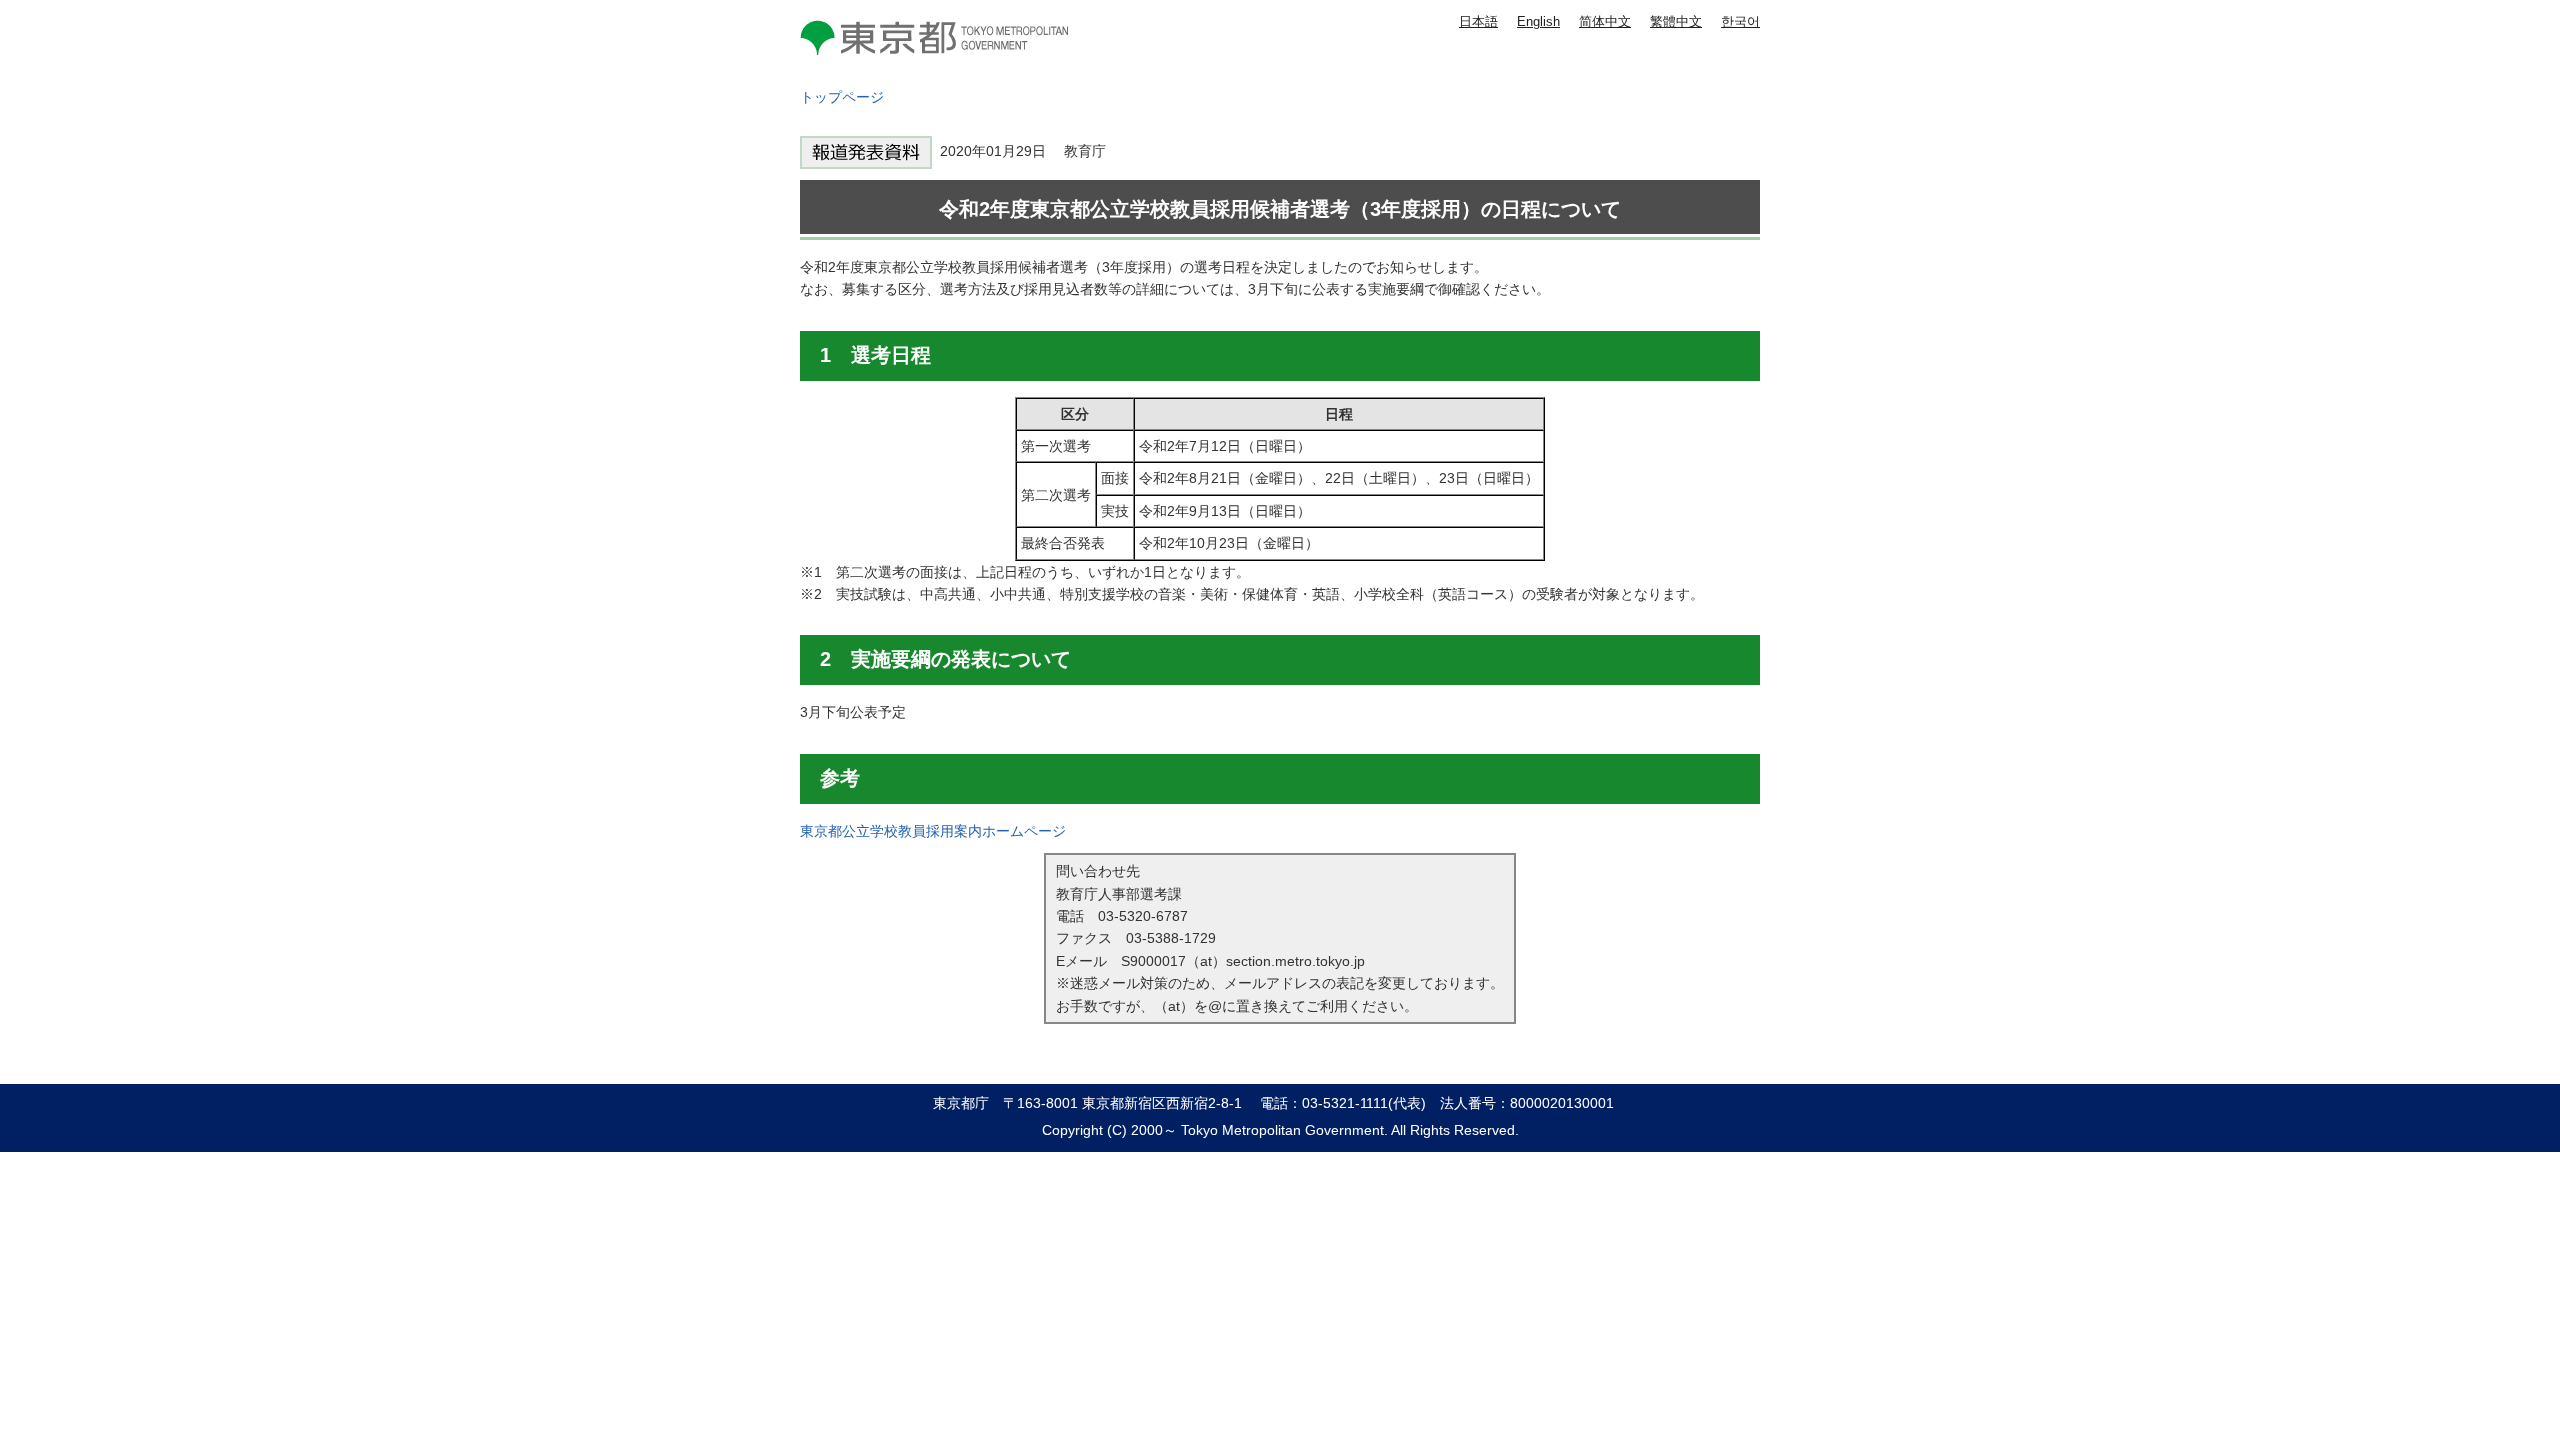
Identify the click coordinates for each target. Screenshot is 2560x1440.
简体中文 (1605, 21)
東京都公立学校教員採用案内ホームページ (933, 831)
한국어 (1740, 21)
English (1538, 21)
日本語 (1478, 21)
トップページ (842, 97)
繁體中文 (1676, 21)
